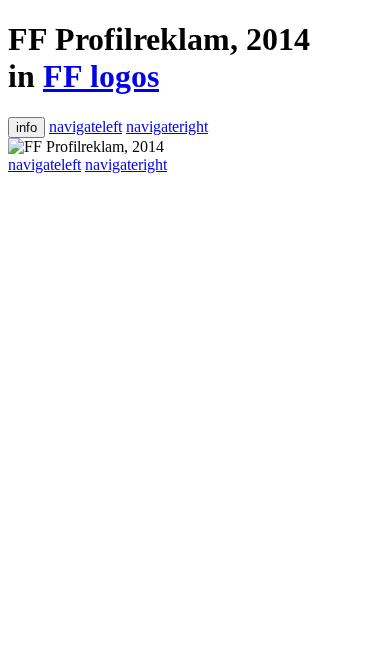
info (26, 127)
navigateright (167, 126)
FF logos (101, 76)
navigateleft (85, 126)
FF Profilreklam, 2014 (159, 39)
